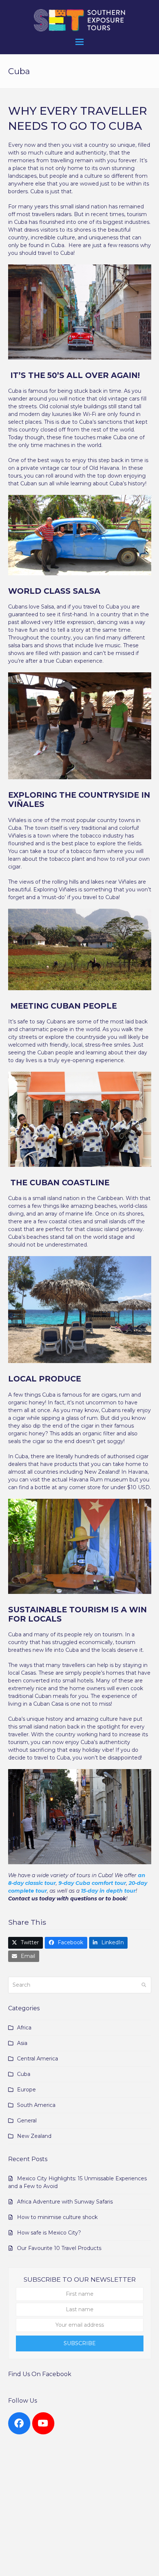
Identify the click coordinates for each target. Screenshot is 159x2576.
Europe (26, 2090)
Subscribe (80, 2343)
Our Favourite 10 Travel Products (59, 2248)
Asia (22, 2043)
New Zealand (34, 2136)
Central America (38, 2059)
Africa (24, 2028)
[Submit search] (144, 1985)
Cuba (24, 2074)
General (27, 2121)
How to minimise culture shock (57, 2217)
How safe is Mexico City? (49, 2233)
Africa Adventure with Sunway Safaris (65, 2202)
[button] (79, 42)
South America (36, 2105)
